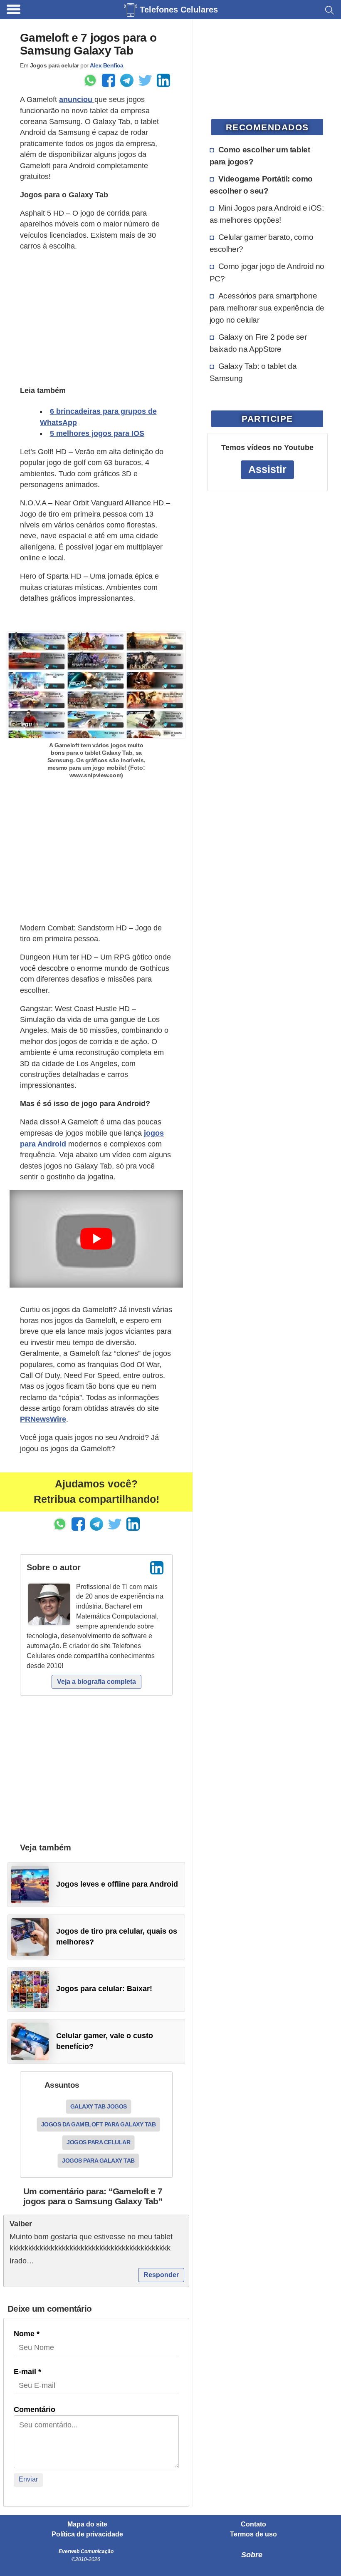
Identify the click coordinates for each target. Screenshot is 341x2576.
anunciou (77, 99)
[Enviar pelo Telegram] (127, 80)
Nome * (27, 2334)
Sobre (252, 2555)
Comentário (35, 2409)
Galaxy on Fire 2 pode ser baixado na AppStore (258, 343)
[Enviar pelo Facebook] (109, 80)
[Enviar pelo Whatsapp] (90, 80)
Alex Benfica (106, 65)
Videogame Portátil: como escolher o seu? (261, 185)
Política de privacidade (87, 2534)
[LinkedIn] (157, 1568)
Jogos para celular (98, 2142)
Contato (253, 2524)
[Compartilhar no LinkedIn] (163, 80)
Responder (161, 2275)
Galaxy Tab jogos (99, 2106)
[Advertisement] (96, 317)
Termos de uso (253, 2534)
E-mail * (27, 2372)
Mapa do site (87, 2524)
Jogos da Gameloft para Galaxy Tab (99, 2124)
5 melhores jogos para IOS (97, 433)
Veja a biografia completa (96, 1682)
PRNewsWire (43, 1419)
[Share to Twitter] (145, 80)
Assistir (267, 469)
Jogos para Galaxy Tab (98, 2161)
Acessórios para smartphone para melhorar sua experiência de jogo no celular (267, 308)
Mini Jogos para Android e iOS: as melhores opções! (267, 214)
